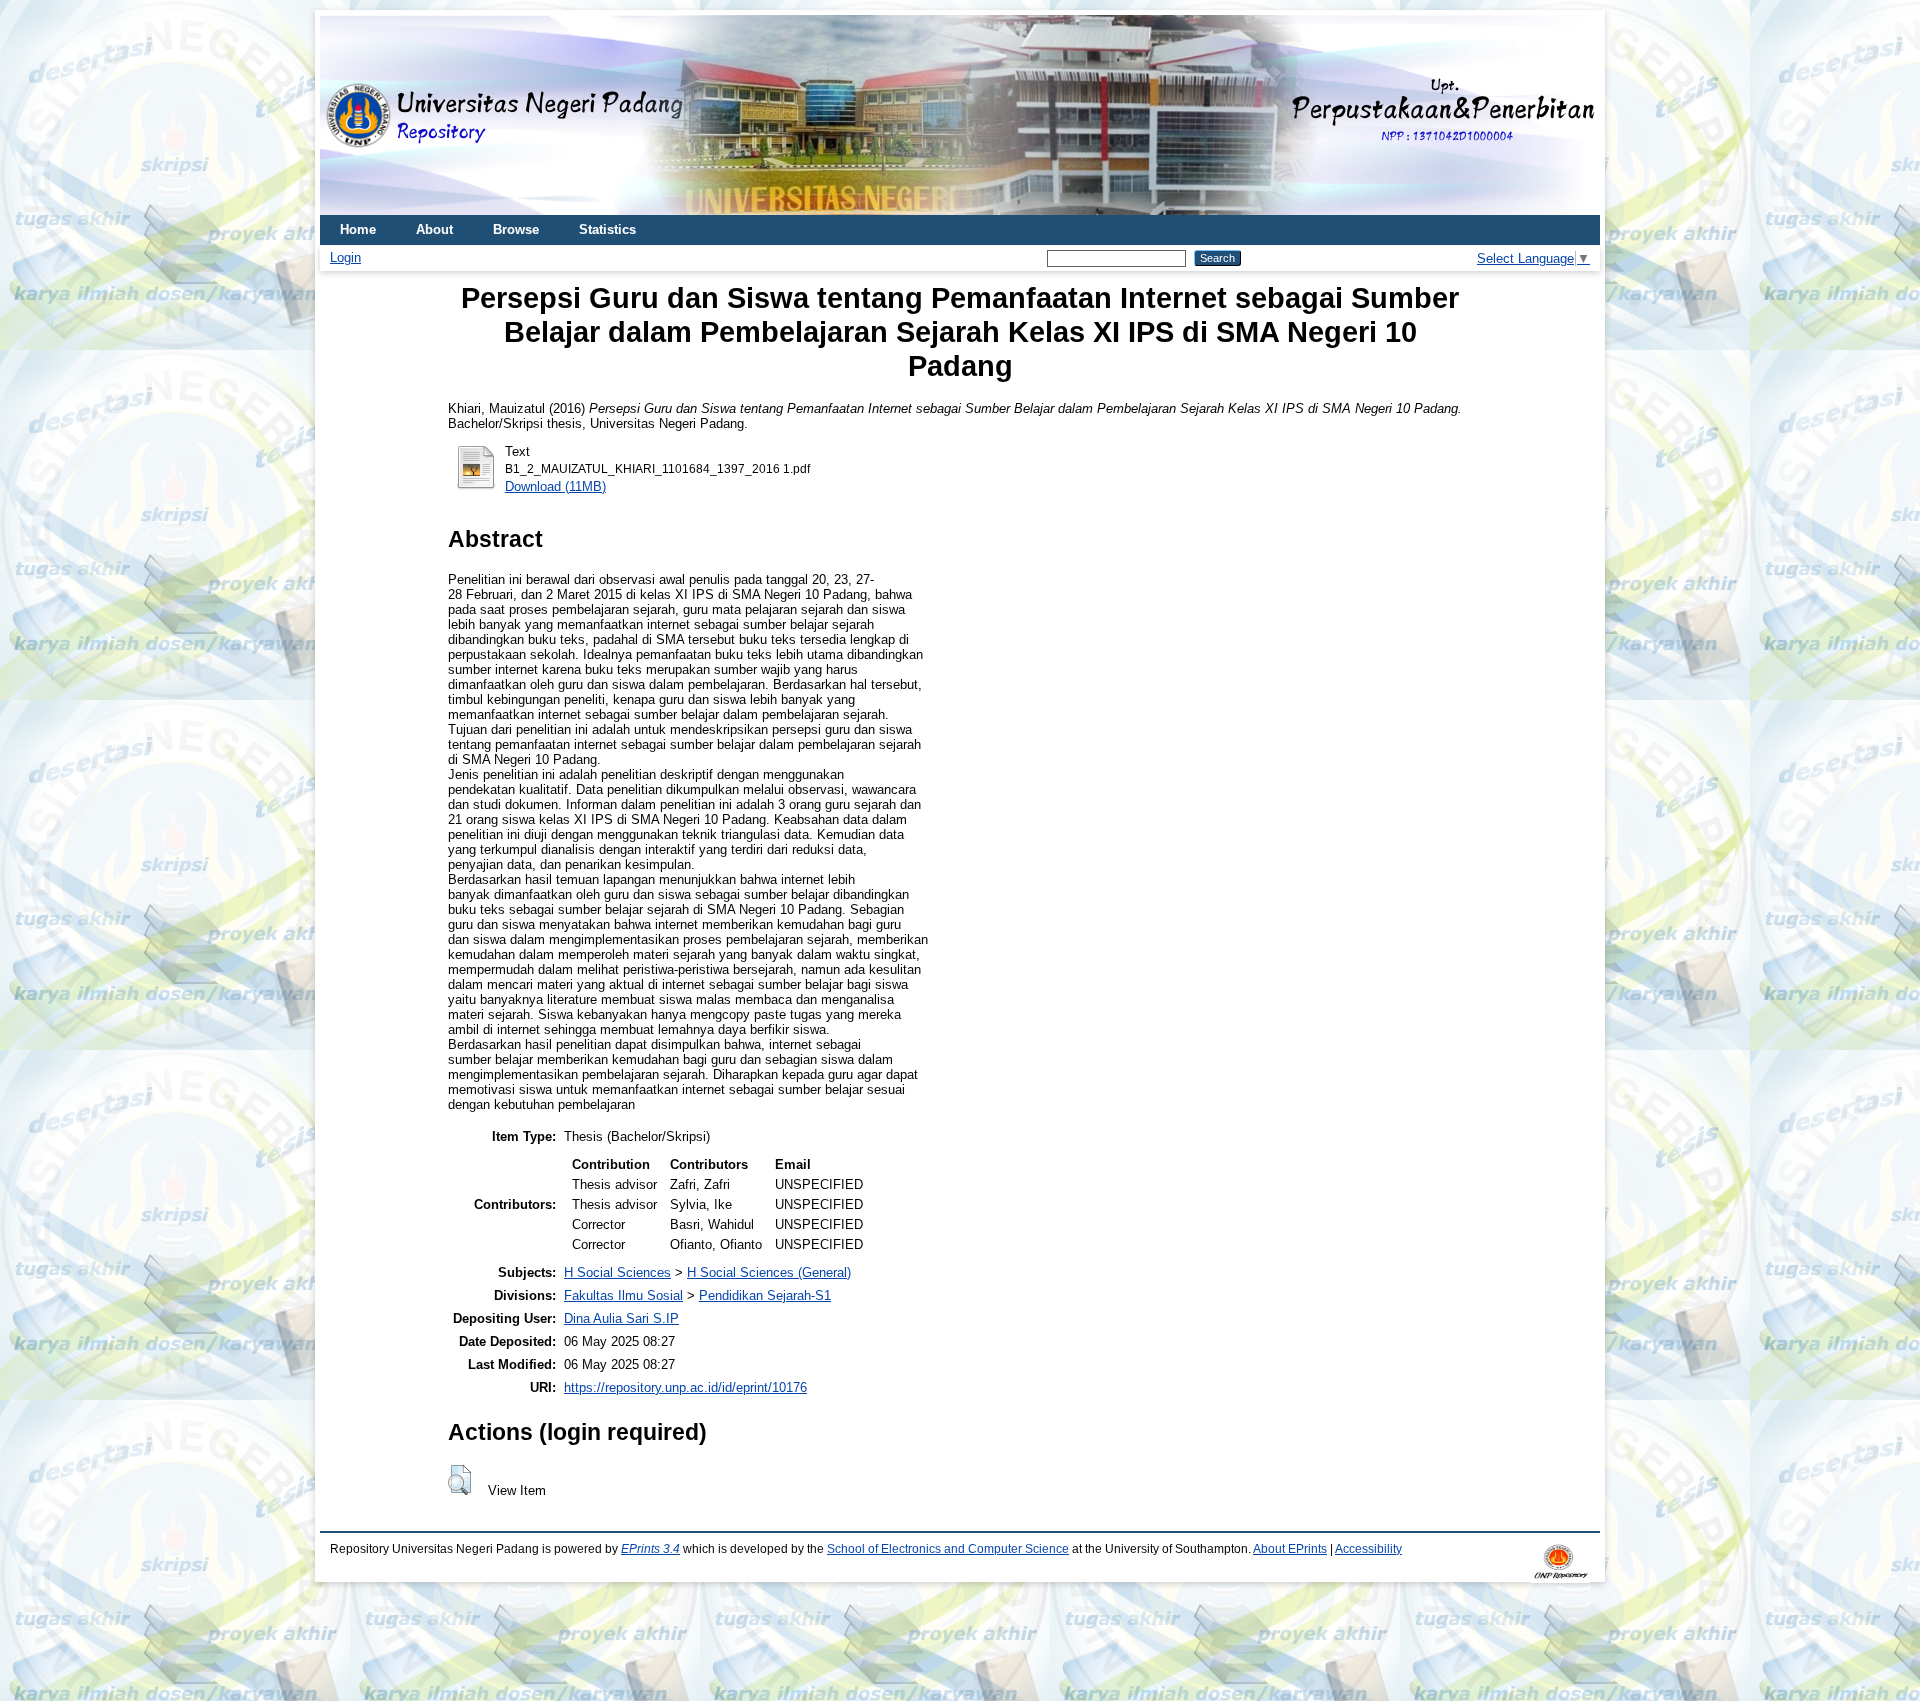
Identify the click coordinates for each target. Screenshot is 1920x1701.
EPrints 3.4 (650, 1549)
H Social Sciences (617, 1272)
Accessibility (1368, 1549)
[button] (459, 1480)
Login (345, 257)
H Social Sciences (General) (769, 1272)
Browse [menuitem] (516, 229)
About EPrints (1290, 1549)
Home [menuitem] (358, 229)
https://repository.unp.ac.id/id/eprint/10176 (685, 1387)
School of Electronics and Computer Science (948, 1549)
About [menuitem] (434, 229)
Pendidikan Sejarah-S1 (765, 1295)
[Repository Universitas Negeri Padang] (350, 115)
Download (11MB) (555, 486)
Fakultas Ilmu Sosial (623, 1295)
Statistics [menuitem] (607, 229)
